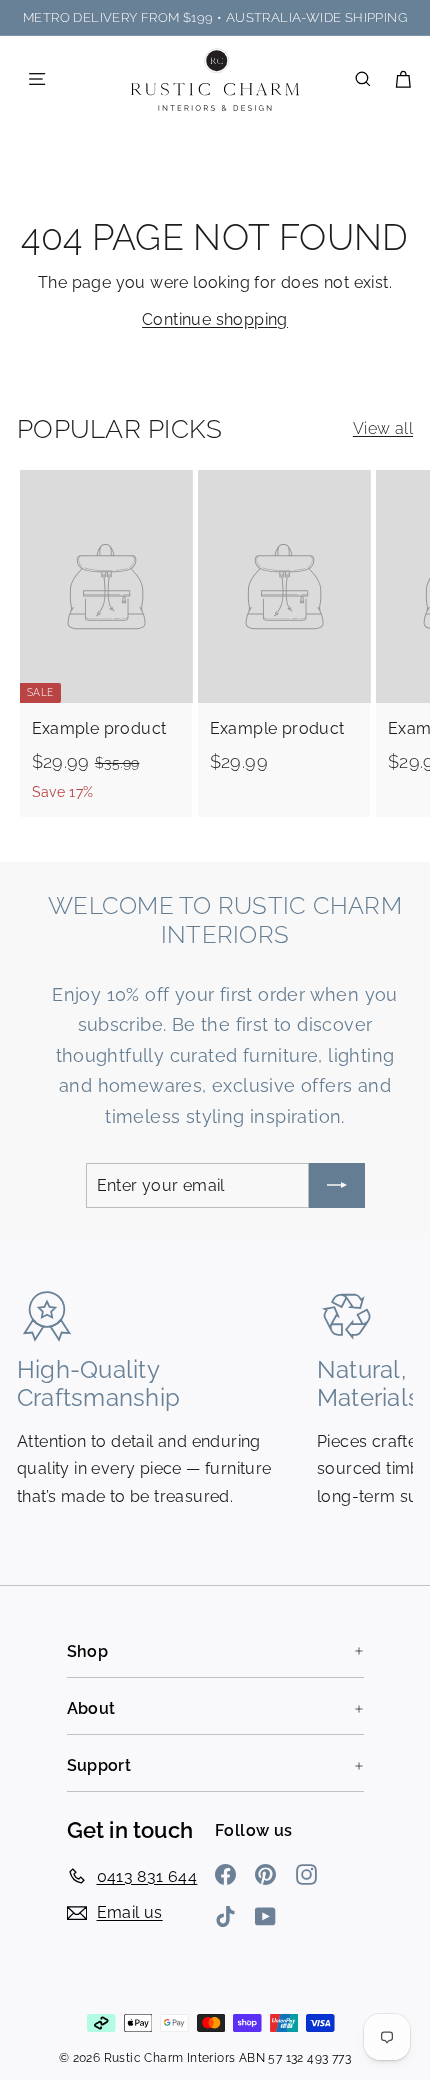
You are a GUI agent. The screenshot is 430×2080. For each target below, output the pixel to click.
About (91, 1708)
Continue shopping (215, 319)
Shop (88, 1651)
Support (99, 1765)
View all (383, 428)
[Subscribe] (337, 1185)
